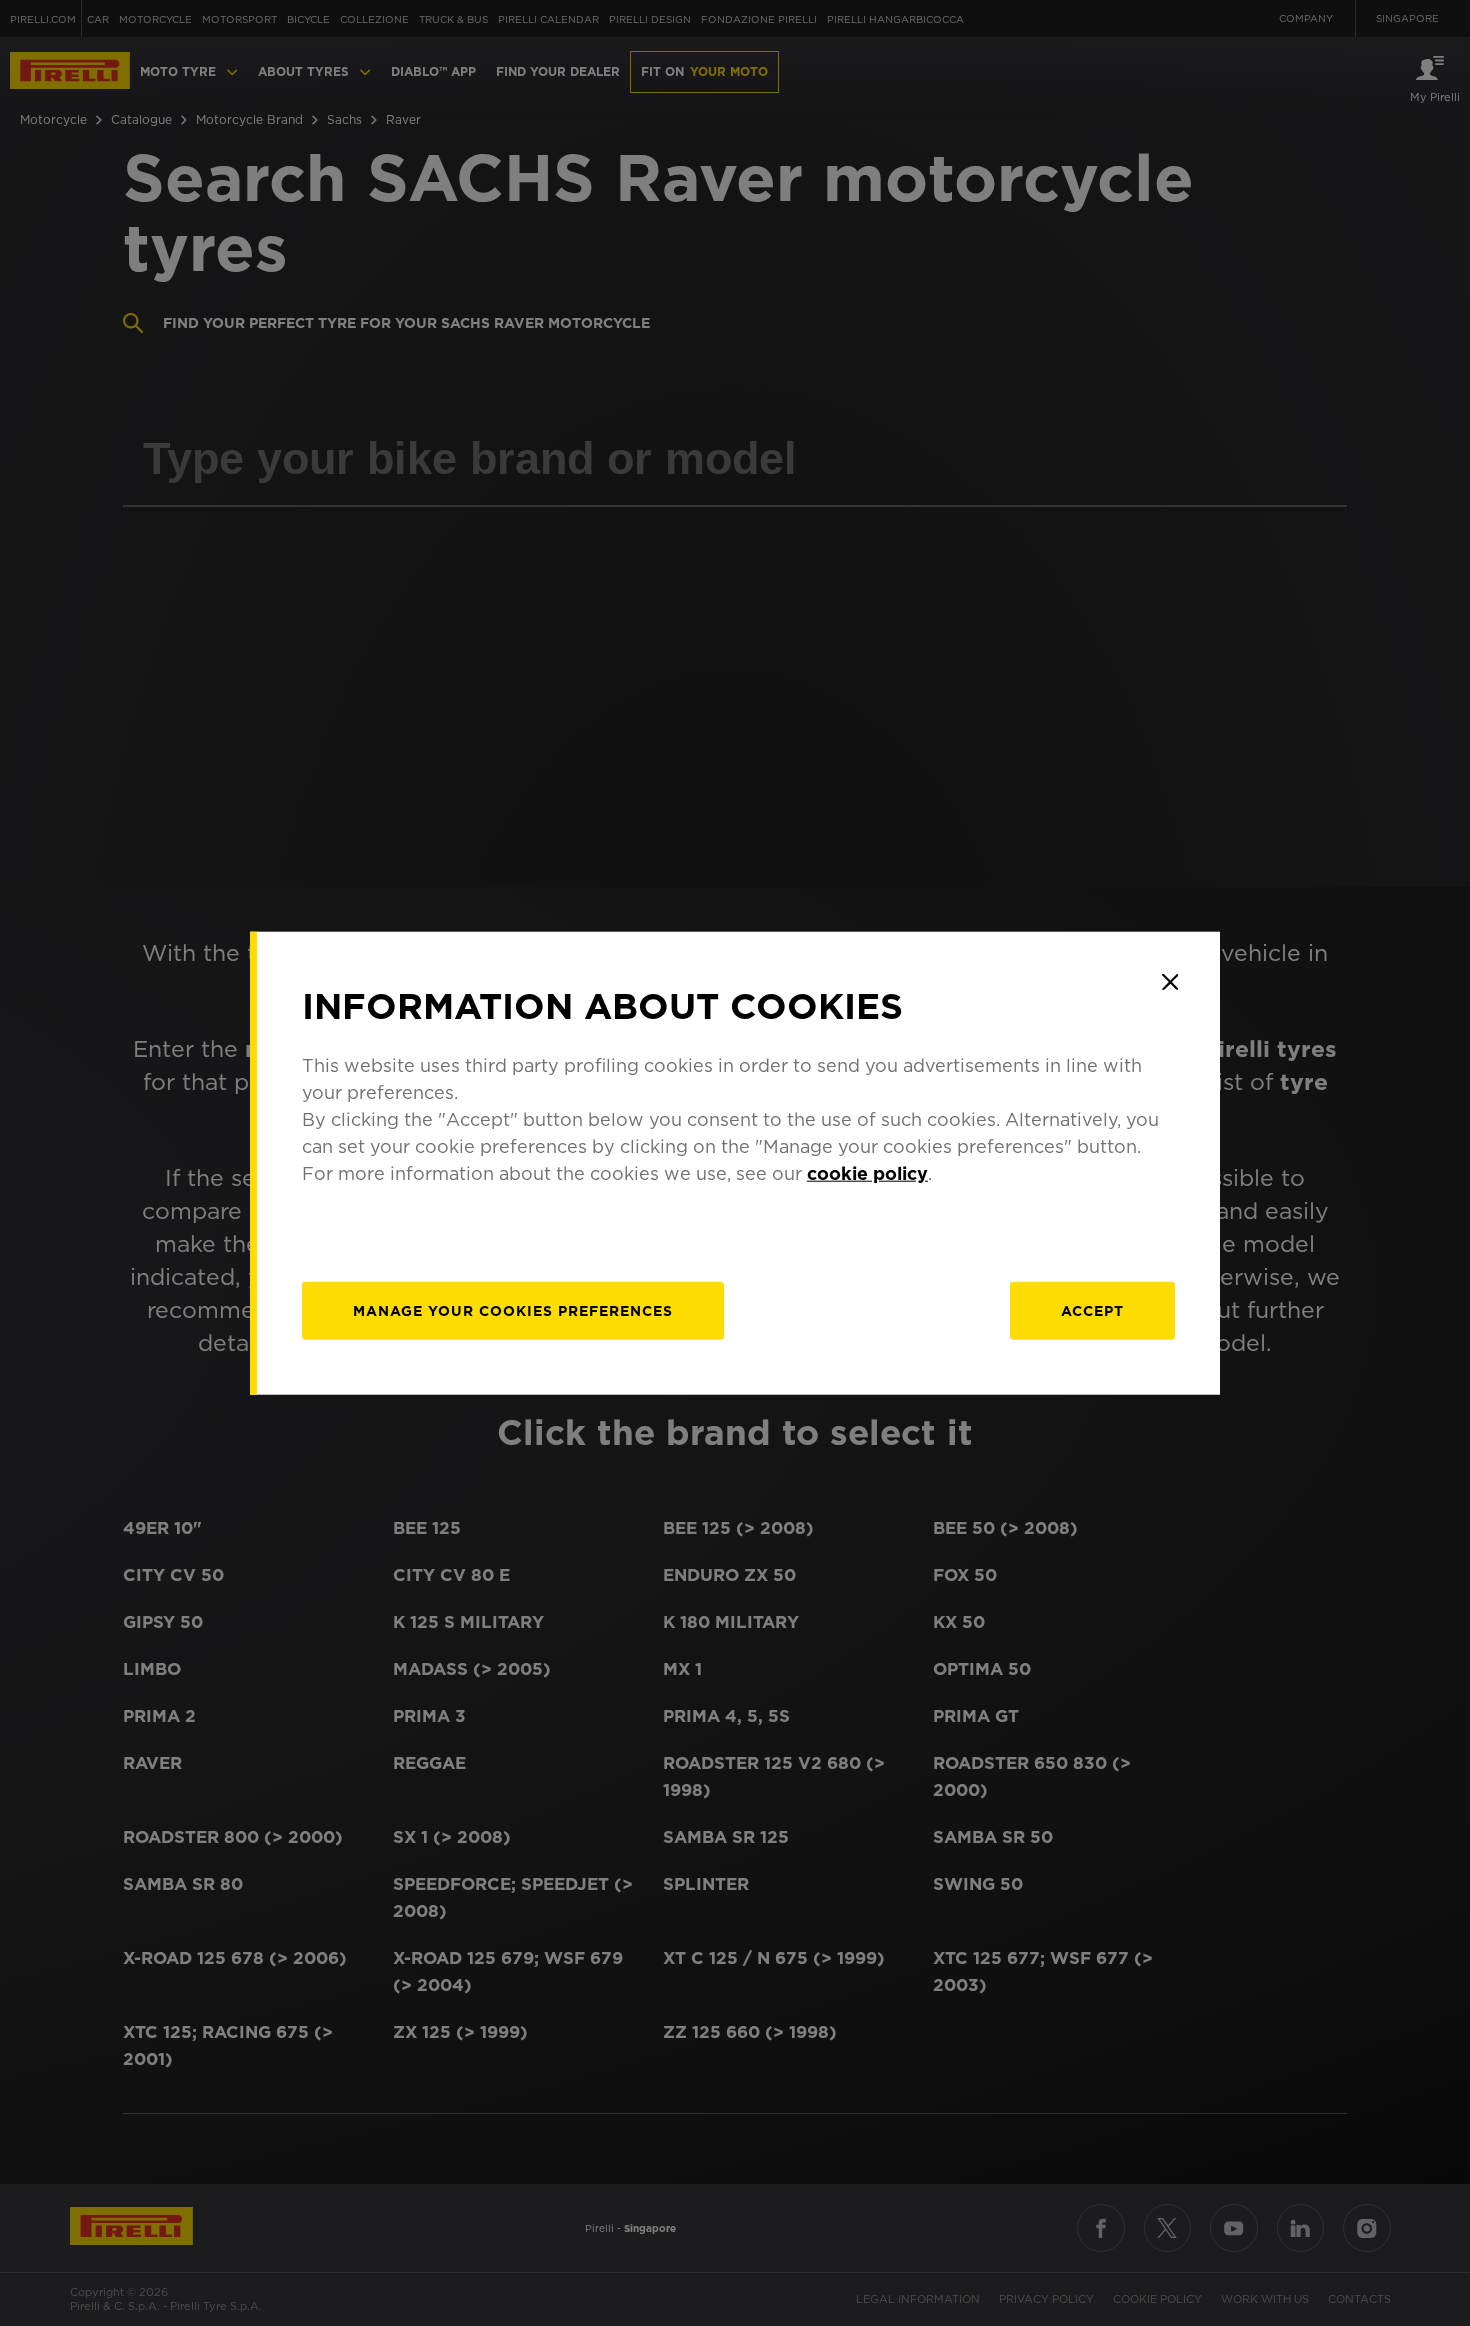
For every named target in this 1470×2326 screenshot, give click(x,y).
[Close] (1170, 982)
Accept (1092, 1310)
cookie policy (867, 1172)
